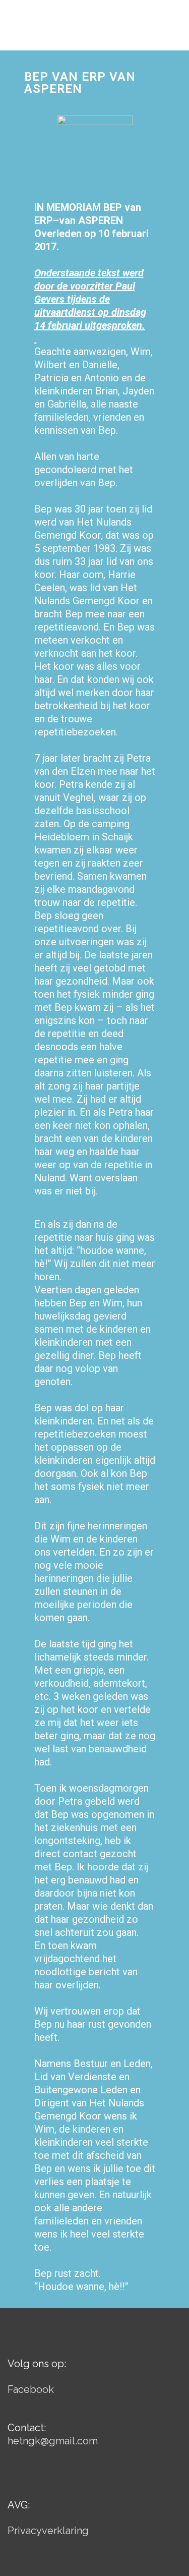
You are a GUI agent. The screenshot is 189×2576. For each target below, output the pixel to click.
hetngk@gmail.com (53, 2441)
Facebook (31, 2389)
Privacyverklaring (48, 2531)
